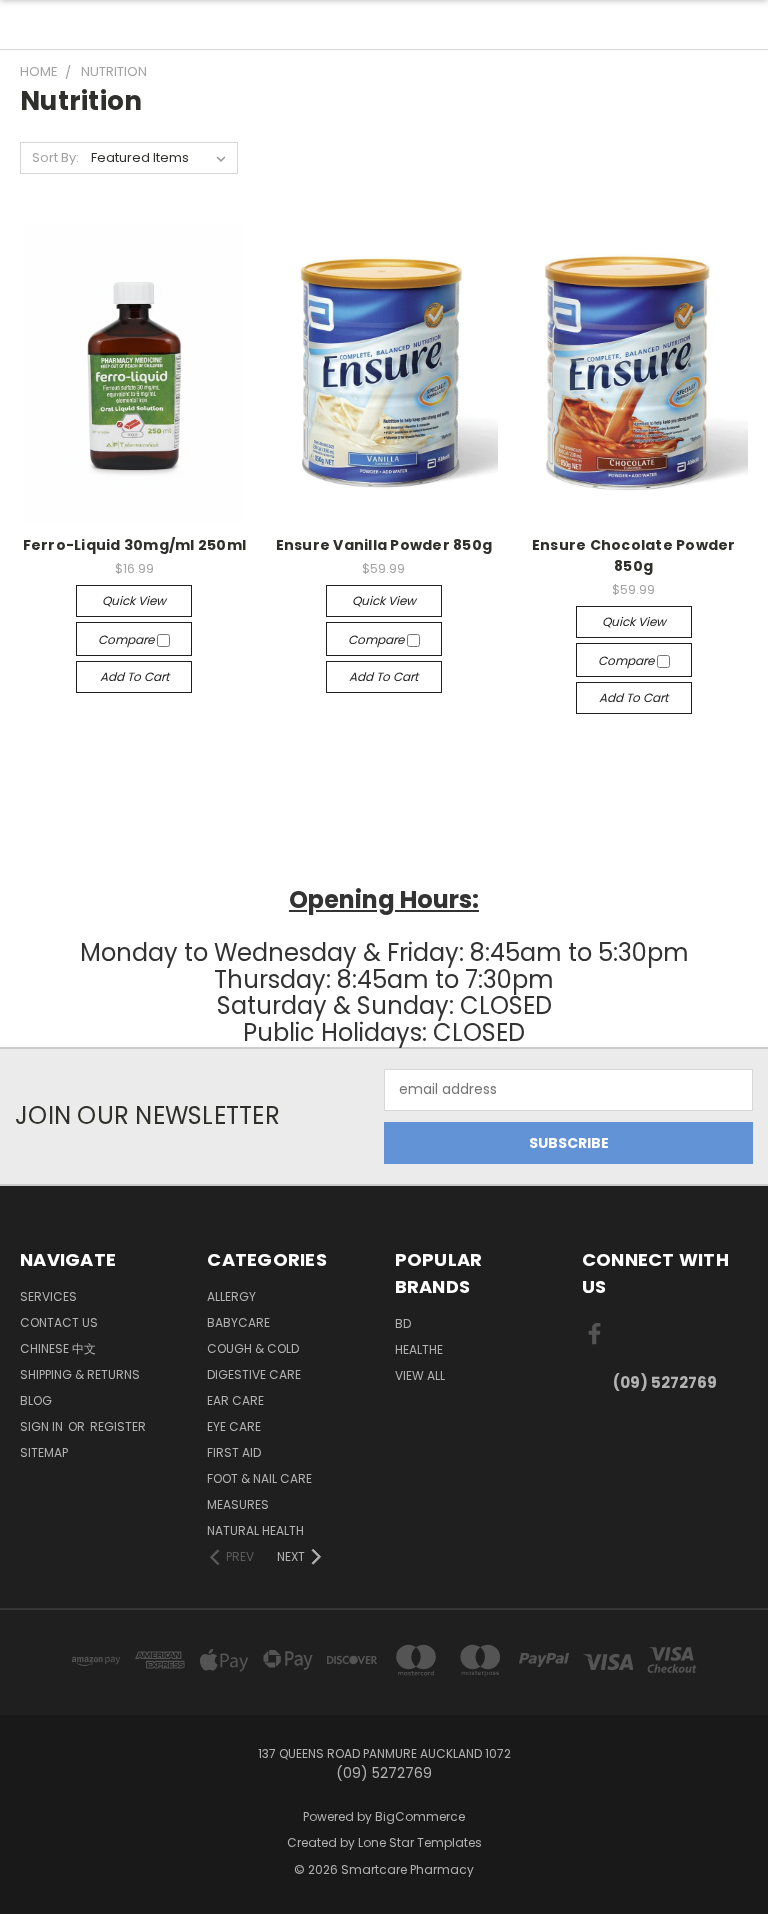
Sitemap (44, 1452)
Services (48, 1296)
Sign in (43, 1426)
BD (403, 1323)
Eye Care (234, 1426)
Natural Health (255, 1530)
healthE (419, 1349)
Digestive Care (254, 1374)
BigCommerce (420, 1816)
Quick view (134, 600)
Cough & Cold (253, 1348)
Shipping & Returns (80, 1374)
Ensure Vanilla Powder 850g (384, 545)
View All (420, 1375)
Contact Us (59, 1322)
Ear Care (235, 1400)
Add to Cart (134, 676)
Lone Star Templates (420, 1842)
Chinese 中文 (58, 1348)
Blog (36, 1400)
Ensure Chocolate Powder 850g (634, 555)
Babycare (238, 1322)
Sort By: (55, 157)
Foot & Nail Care (259, 1478)
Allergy (231, 1296)
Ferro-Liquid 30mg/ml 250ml (135, 545)
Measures (238, 1504)
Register (118, 1426)
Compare (127, 639)
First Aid (234, 1452)
